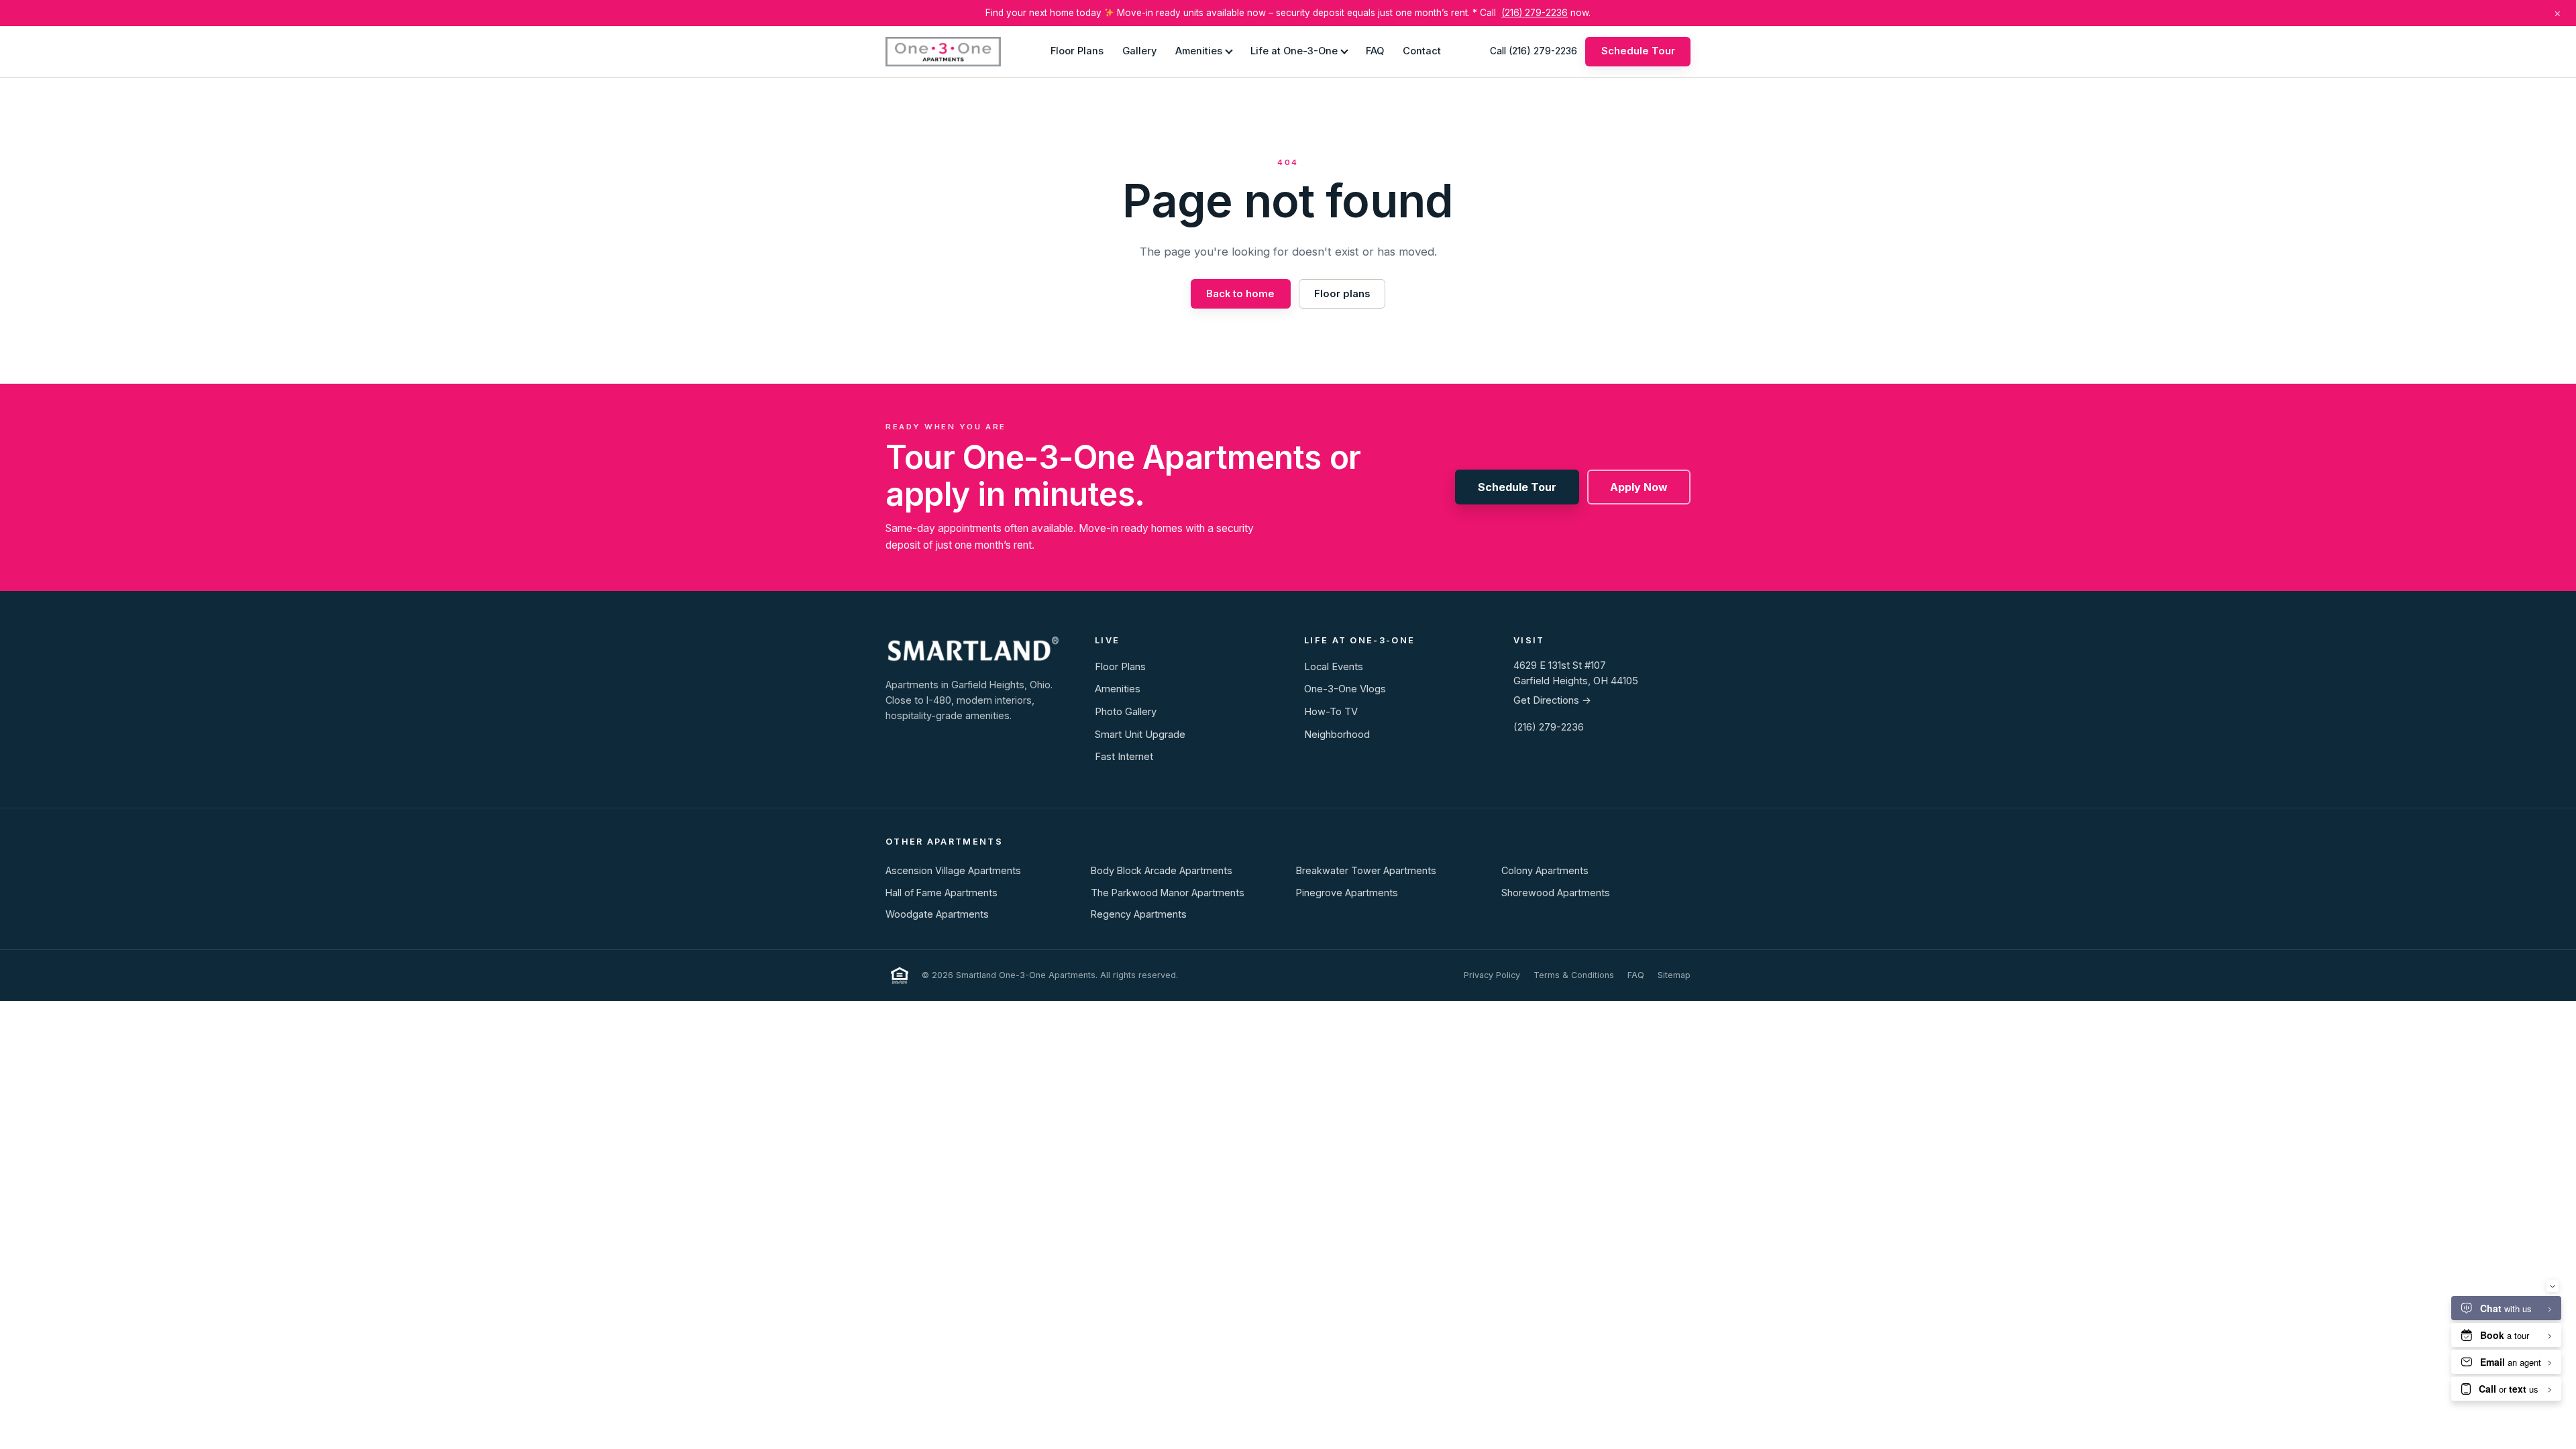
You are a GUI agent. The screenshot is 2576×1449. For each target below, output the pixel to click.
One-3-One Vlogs (1345, 689)
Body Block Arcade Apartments (1162, 870)
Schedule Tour (1638, 51)
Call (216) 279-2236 (1534, 51)
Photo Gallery (1126, 712)
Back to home (1240, 294)
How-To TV (1331, 712)
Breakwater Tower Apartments (1366, 870)
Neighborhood (1337, 735)
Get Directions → (1552, 700)
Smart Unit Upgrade (1140, 735)
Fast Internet (1124, 757)
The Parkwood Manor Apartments (1168, 893)
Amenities (1199, 51)
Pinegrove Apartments (1347, 893)
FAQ (1375, 51)
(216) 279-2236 (1535, 13)
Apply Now (1639, 487)
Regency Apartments (1139, 914)
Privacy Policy (1492, 975)
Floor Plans (1077, 51)
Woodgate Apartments (937, 914)
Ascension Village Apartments (953, 870)
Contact (1422, 51)
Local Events (1334, 667)
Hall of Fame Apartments (942, 893)
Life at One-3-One (1294, 51)
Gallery (1139, 51)
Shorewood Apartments (1556, 893)
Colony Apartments (1545, 870)
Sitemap (1674, 975)
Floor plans (1342, 294)
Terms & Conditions (1574, 975)
